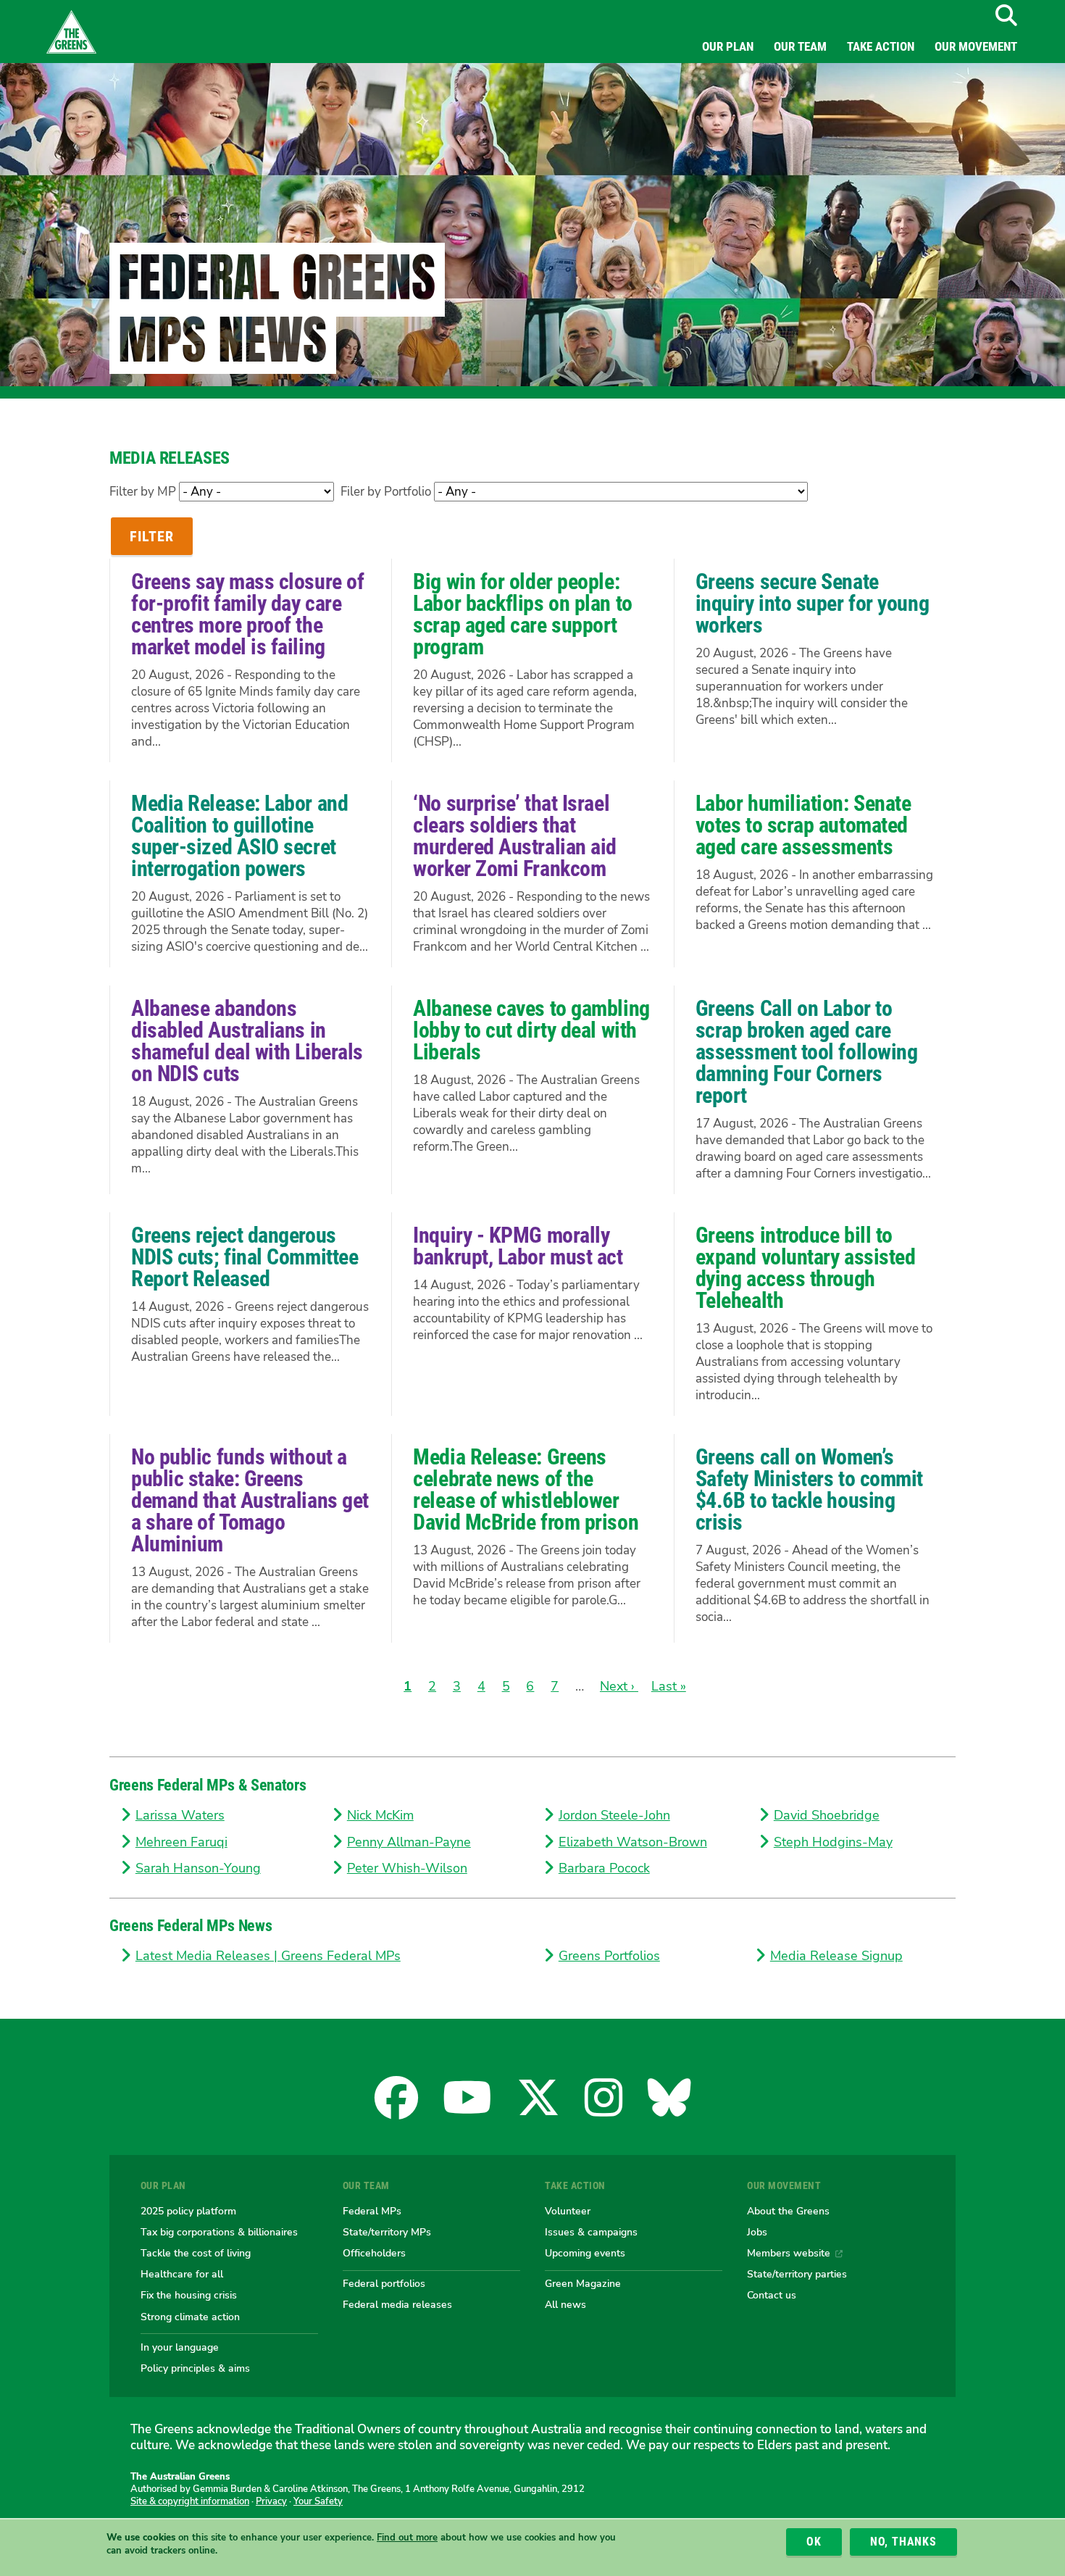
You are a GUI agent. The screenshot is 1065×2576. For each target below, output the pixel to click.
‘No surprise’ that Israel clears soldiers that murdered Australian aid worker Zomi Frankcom (515, 836)
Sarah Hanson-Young (198, 1868)
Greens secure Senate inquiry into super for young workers (812, 603)
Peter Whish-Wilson (407, 1868)
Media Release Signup (836, 1956)
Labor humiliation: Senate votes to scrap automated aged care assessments (803, 825)
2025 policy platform (188, 2211)
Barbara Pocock (604, 1868)
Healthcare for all (182, 2274)
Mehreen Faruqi (181, 1842)
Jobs (757, 2232)
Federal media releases (397, 2304)
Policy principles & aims (195, 2368)
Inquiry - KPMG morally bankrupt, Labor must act (518, 1246)
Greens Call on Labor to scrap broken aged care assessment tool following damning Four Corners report (807, 1052)
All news (565, 2304)
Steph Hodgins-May (833, 1842)
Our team (800, 46)
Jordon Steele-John (614, 1815)
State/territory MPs (387, 2232)
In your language (180, 2347)
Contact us (772, 2295)
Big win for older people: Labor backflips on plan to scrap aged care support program (522, 614)
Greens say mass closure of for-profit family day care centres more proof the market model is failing (247, 614)
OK (814, 2542)
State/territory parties (797, 2274)
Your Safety (318, 2501)
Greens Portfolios (609, 1956)
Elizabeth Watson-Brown (633, 1842)
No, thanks (903, 2542)
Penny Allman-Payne (409, 1842)
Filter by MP (143, 492)
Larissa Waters (180, 1815)
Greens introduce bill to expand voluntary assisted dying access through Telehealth (806, 1268)
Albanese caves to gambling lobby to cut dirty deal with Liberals (531, 1030)
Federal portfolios (384, 2283)
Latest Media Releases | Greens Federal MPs (268, 1956)
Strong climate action (190, 2317)
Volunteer (568, 2211)
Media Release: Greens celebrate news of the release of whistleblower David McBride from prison (526, 1489)
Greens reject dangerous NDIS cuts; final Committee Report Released (245, 1257)
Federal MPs (372, 2211)
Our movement (976, 46)
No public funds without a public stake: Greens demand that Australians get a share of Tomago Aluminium (250, 1500)
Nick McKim (380, 1815)
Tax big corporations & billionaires (219, 2232)
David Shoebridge (827, 1815)
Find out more (407, 2538)
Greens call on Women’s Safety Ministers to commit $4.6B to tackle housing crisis (809, 1489)
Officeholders (374, 2253)
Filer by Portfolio (386, 492)
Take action (881, 46)
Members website (789, 2253)
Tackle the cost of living (196, 2253)
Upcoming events (585, 2253)
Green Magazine (583, 2283)
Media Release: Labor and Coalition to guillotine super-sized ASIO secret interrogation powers (239, 836)
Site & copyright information (190, 2501)
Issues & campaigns (591, 2232)
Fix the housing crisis (189, 2295)
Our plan (728, 46)
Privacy (271, 2501)
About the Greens (788, 2211)
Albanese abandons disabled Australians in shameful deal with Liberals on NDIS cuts (247, 1041)
